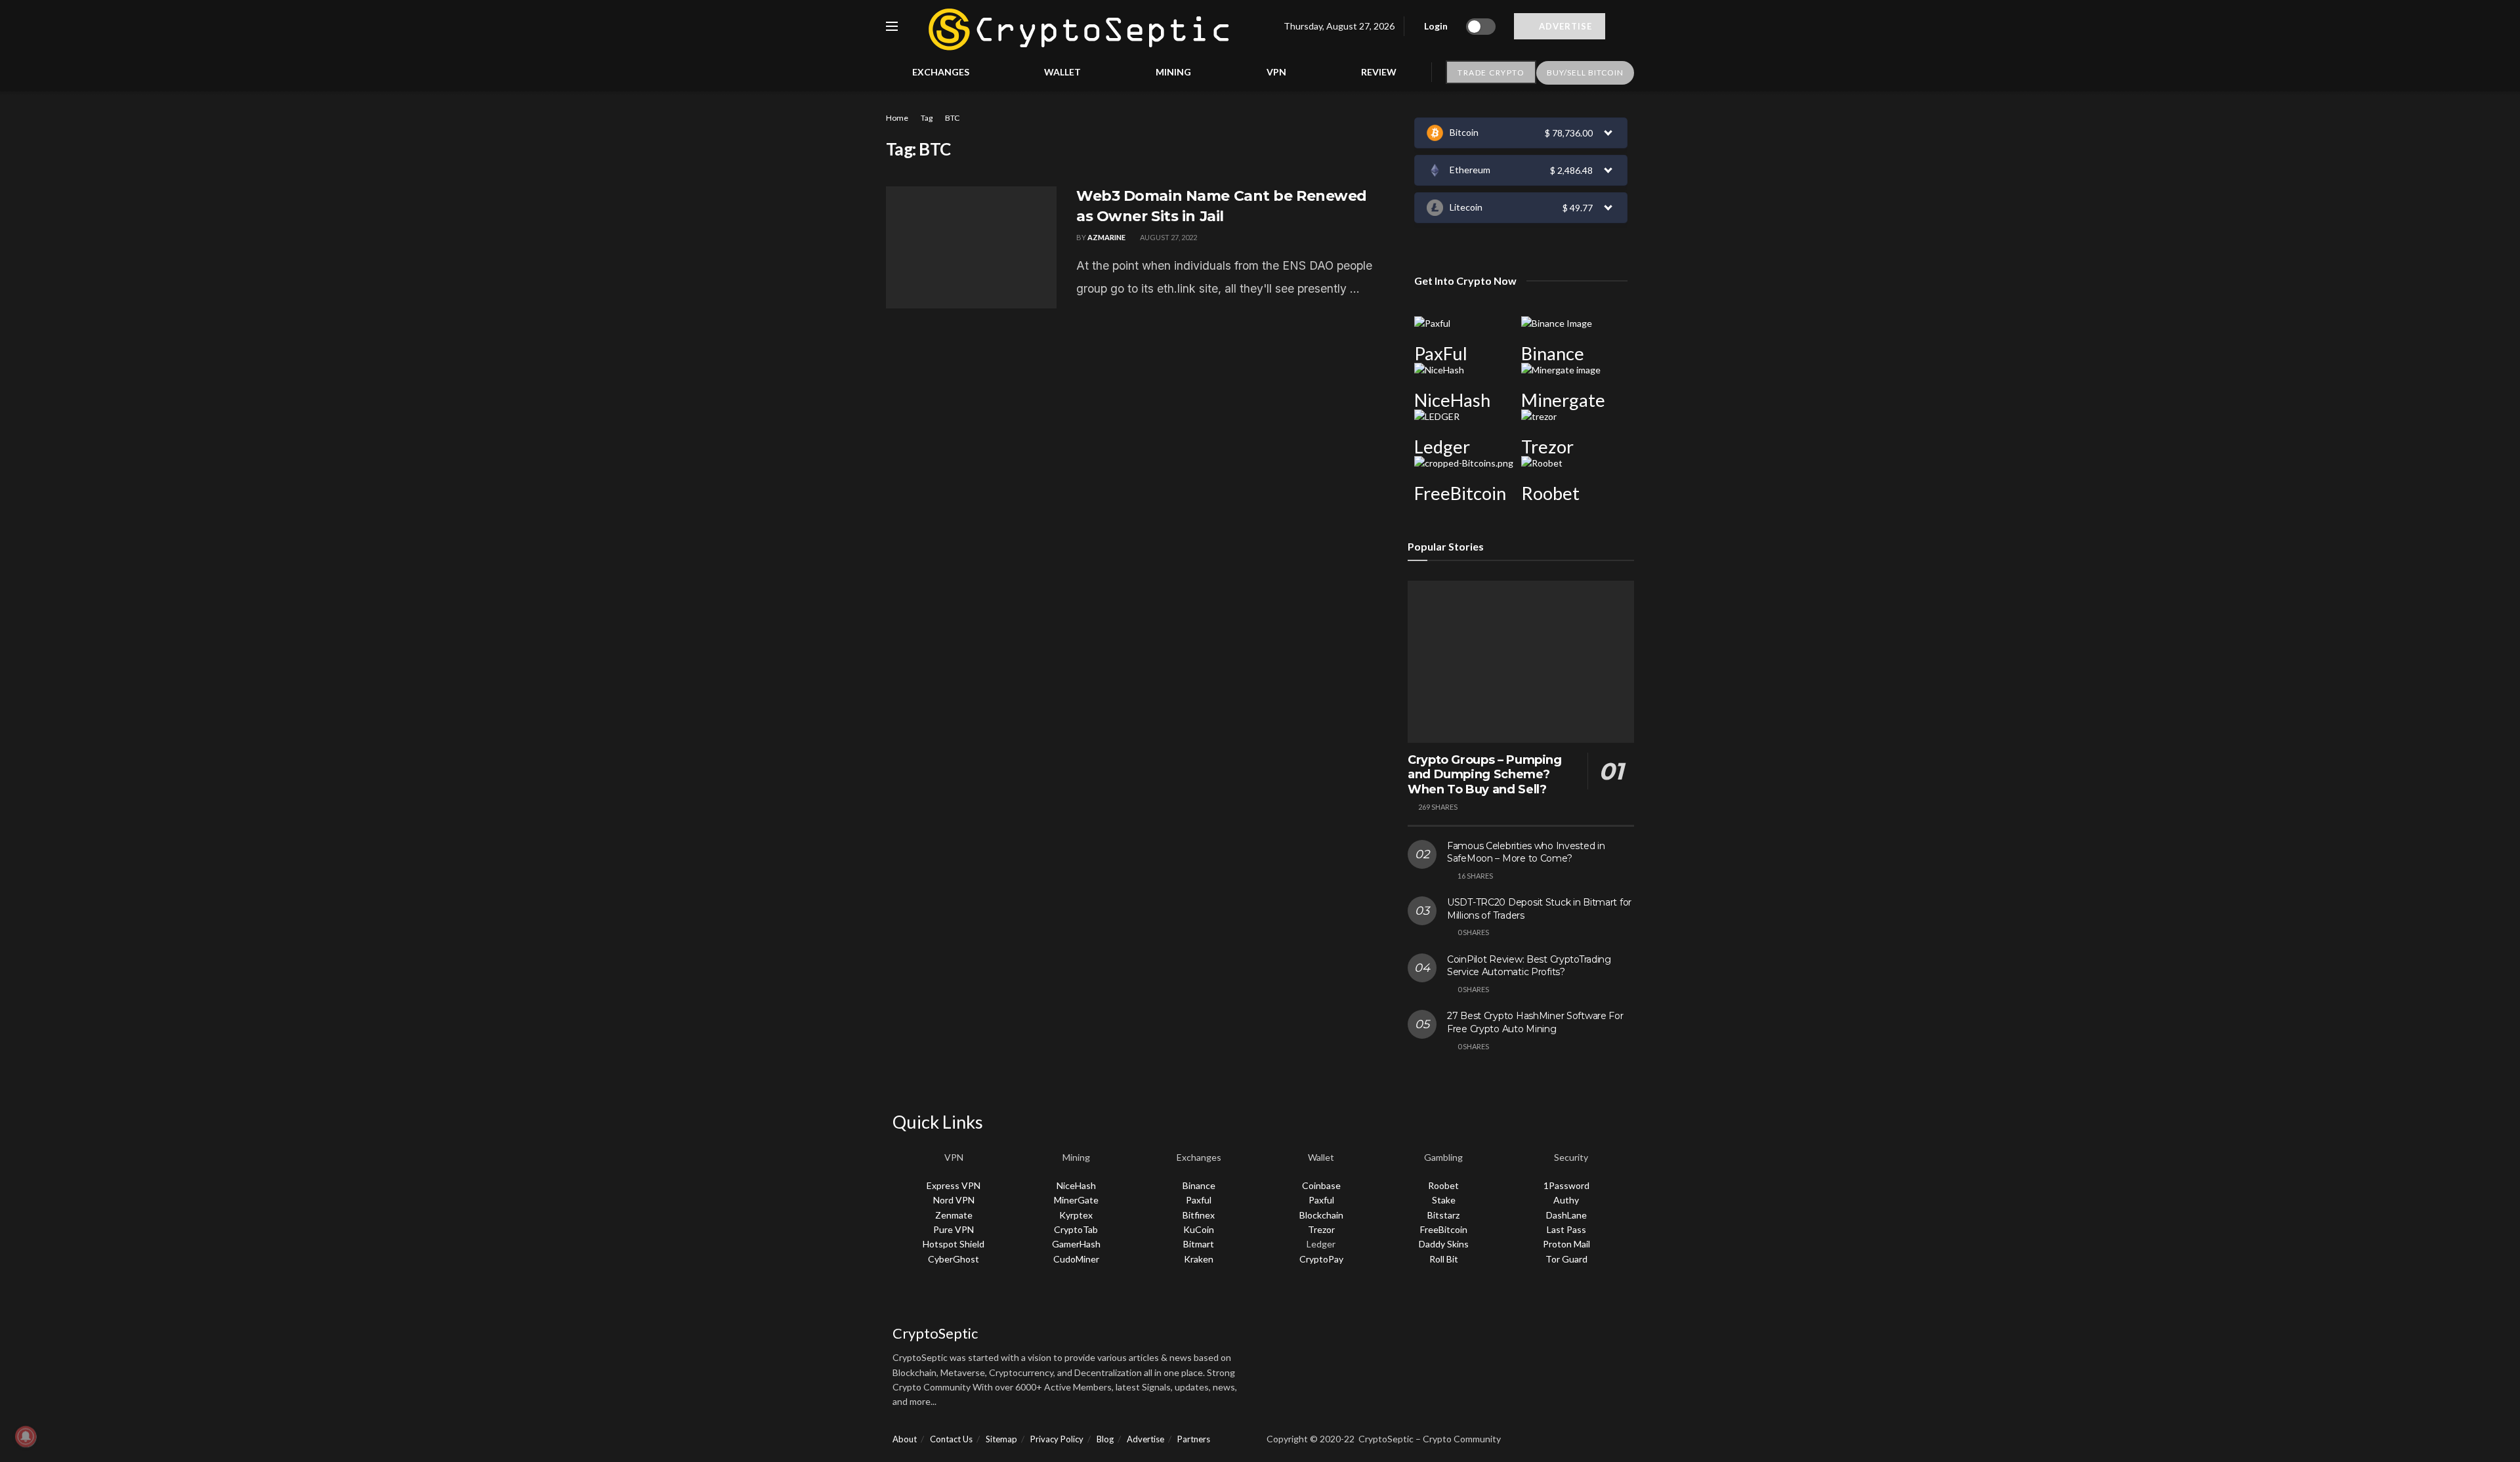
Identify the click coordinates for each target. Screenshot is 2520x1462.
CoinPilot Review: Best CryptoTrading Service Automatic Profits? (1529, 966)
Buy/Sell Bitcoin (1585, 73)
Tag (927, 118)
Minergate (1563, 400)
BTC (952, 118)
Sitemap (1001, 1439)
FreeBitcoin (1460, 493)
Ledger (1442, 447)
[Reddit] (1422, 1303)
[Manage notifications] (26, 1436)
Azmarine (1106, 237)
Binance (1553, 353)
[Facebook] (1283, 1303)
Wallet (1062, 72)
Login (1435, 26)
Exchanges (941, 72)
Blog (1105, 1439)
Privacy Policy (1057, 1439)
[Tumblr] (1492, 1303)
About (905, 1439)
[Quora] (1387, 1303)
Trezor (1547, 447)
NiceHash (1452, 400)
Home (897, 118)
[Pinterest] (1457, 1303)
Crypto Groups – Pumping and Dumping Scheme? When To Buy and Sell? (1485, 775)
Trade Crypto (1491, 73)
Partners (1194, 1439)
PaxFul (1441, 353)
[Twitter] (1318, 1303)
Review (1379, 72)
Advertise (1564, 26)
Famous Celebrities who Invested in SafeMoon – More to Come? (1526, 852)
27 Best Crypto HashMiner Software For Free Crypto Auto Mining (1535, 1022)
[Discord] (1353, 1303)
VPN (1276, 72)
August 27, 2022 (1168, 237)
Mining (1173, 72)
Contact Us (951, 1439)
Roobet (1550, 493)
